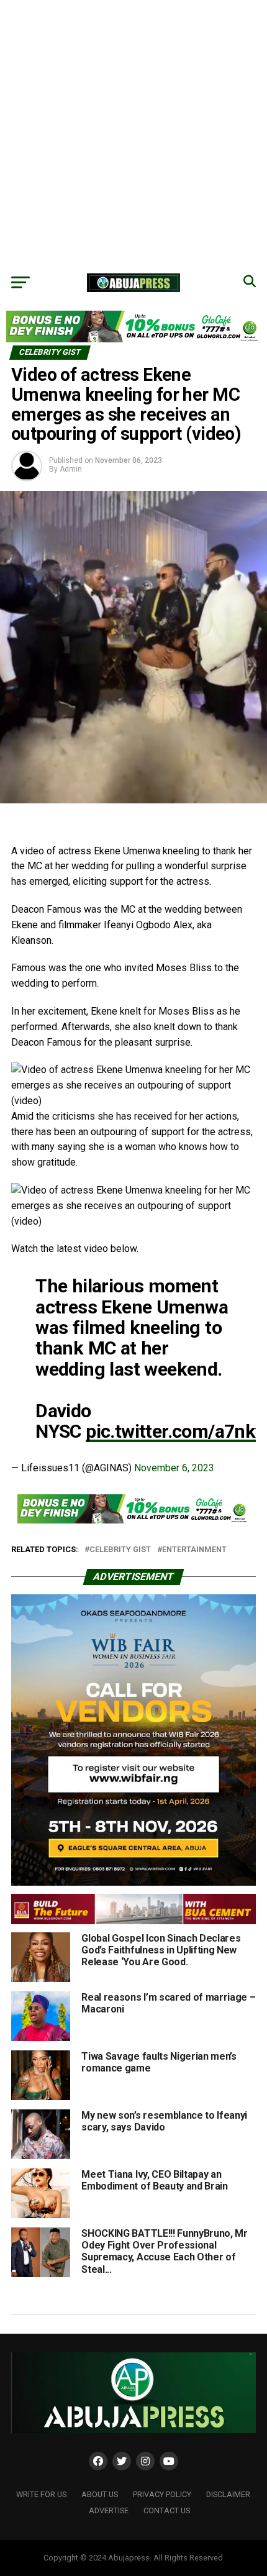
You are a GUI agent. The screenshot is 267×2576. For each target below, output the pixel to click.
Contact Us (167, 2510)
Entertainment (194, 1550)
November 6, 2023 (174, 1468)
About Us (100, 2494)
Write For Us (41, 2494)
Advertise (109, 2510)
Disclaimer (228, 2494)
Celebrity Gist (120, 1550)
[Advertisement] (133, 134)
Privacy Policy (162, 2494)
